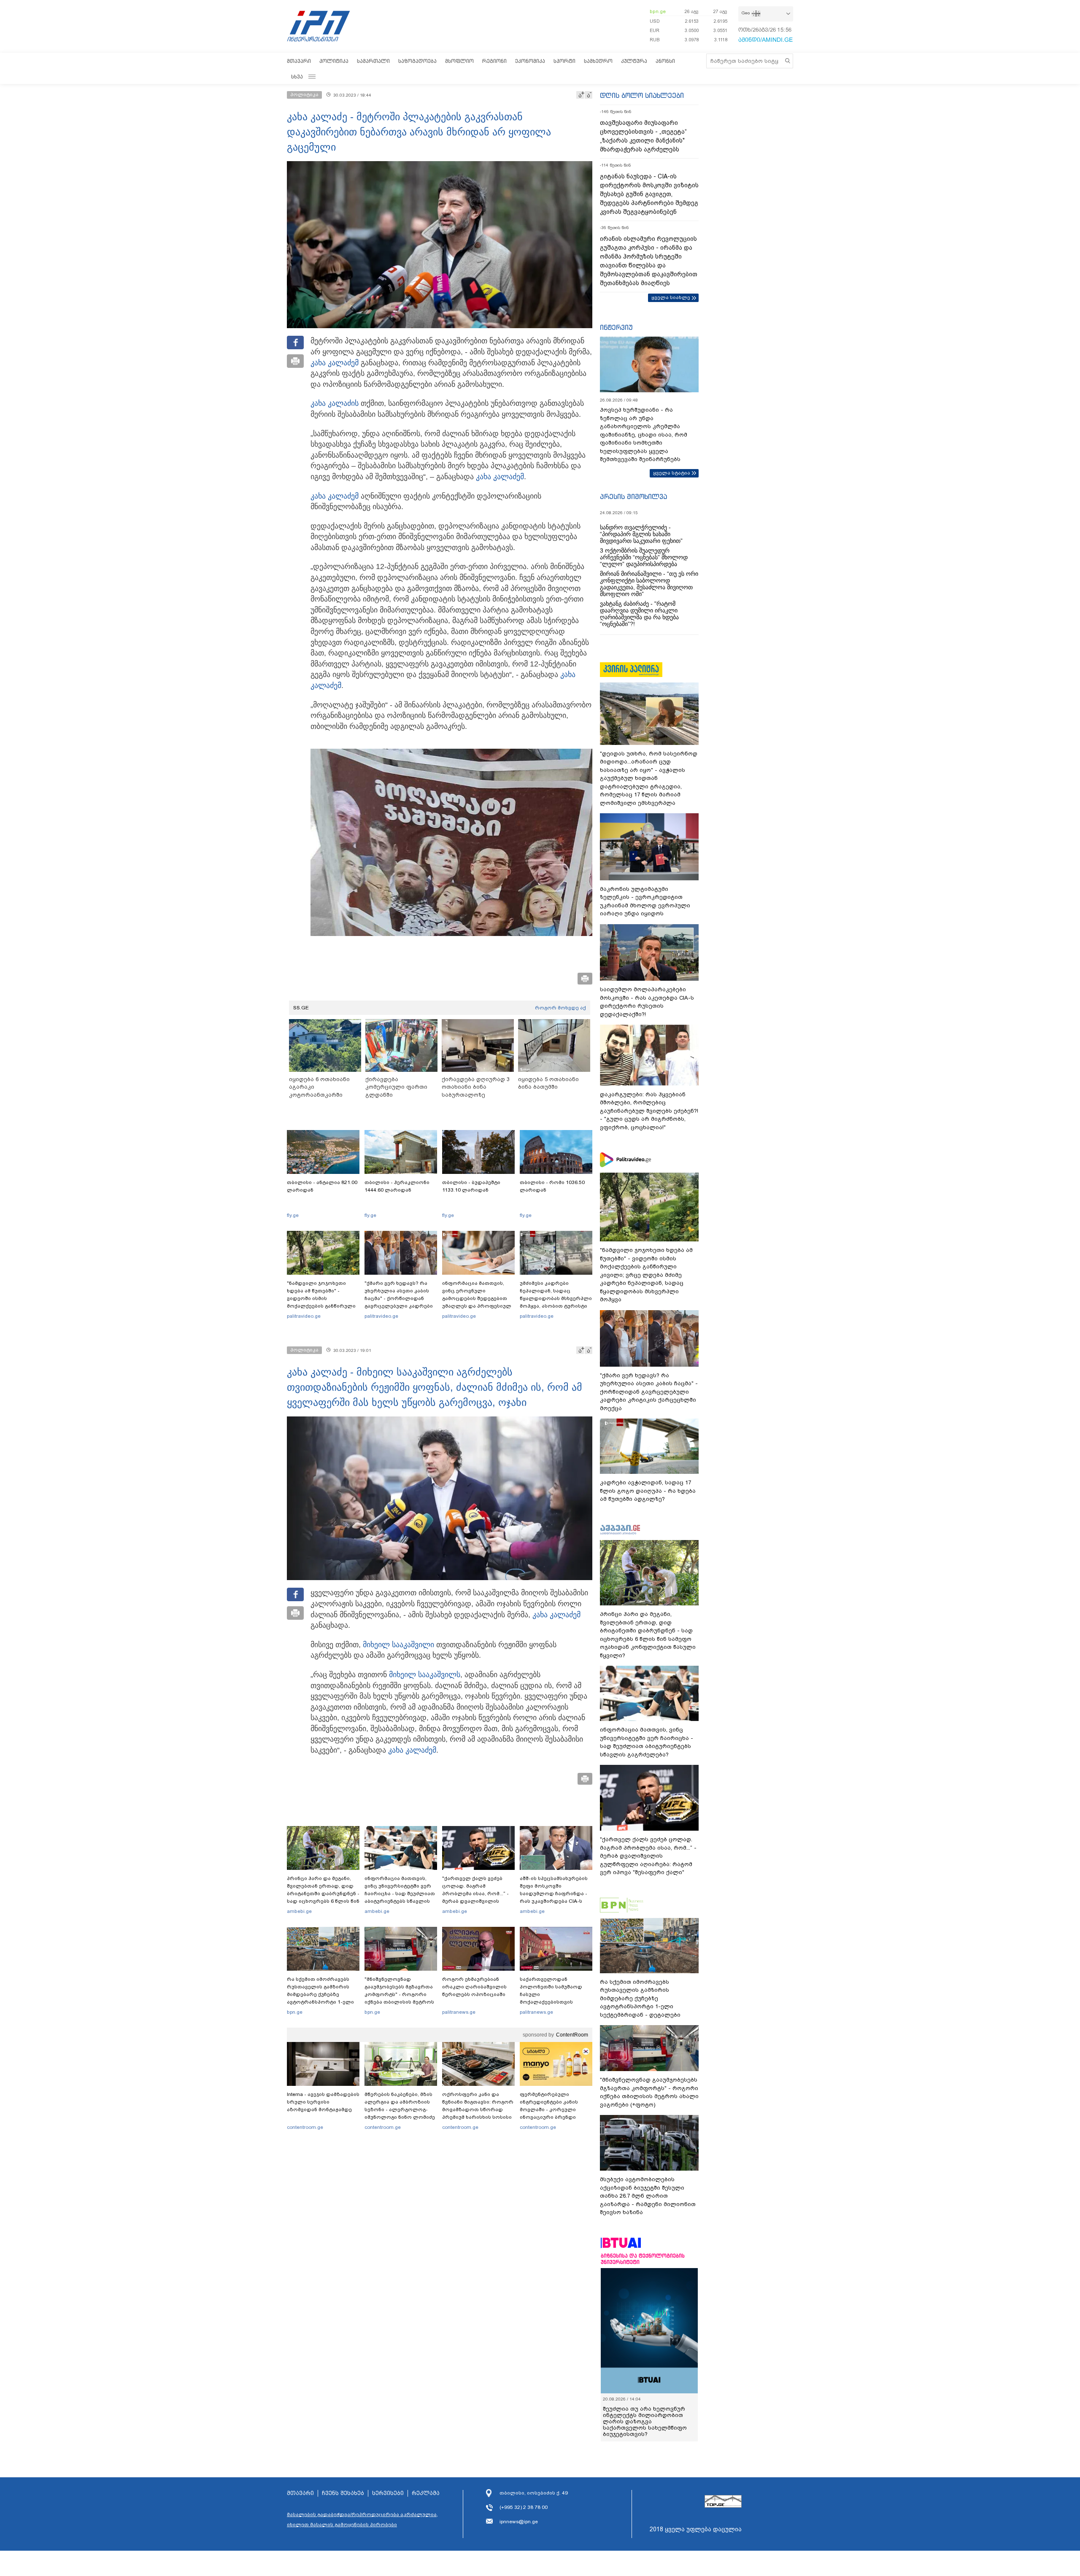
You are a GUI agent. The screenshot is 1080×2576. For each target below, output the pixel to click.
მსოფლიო (459, 61)
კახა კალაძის (335, 403)
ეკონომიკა (530, 61)
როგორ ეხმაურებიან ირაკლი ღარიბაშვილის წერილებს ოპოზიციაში (474, 1987)
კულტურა (634, 61)
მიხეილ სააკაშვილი (398, 1645)
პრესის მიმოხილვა (633, 496)
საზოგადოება (417, 61)
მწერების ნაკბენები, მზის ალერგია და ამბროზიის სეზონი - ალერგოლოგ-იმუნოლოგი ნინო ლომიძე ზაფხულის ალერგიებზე (400, 2109)
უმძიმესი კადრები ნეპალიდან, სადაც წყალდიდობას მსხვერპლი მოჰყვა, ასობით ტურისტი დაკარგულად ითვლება (556, 1298)
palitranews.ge (459, 2012)
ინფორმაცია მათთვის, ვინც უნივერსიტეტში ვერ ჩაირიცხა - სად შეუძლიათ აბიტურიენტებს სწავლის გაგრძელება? (400, 1894)
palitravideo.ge (304, 1316)
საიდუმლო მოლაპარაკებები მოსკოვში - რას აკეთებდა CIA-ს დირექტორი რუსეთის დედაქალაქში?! (647, 1002)
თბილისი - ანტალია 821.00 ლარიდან (322, 1186)
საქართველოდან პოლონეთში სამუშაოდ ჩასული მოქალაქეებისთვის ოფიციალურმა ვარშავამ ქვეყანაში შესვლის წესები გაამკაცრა (555, 2002)
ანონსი (665, 61)
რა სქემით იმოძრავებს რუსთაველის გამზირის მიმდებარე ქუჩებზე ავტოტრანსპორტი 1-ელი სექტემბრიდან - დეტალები (323, 1994)
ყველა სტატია (672, 473)
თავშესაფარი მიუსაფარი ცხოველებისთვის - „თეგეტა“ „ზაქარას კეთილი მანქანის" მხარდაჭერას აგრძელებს (643, 136)
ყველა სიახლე (671, 297)
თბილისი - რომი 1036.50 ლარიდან (552, 1186)
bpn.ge (658, 11)
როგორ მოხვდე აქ (560, 1008)
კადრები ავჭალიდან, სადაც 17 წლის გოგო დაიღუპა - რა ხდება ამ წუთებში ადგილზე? (648, 1491)
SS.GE (301, 1008)
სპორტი (564, 61)
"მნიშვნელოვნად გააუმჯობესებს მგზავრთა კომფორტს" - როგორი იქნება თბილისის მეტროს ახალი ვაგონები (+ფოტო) (399, 1994)
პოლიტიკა (334, 61)
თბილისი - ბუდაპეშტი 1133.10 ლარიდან (471, 1186)
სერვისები (388, 2474)
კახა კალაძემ (335, 363)
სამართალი (373, 61)
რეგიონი (494, 61)
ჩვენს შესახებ (343, 2474)
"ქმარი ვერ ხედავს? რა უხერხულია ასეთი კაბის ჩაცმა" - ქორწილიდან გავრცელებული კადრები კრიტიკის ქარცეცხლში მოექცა (399, 1302)
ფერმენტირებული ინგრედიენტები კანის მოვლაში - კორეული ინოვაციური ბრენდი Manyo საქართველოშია (551, 2109)
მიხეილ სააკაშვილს (425, 1675)
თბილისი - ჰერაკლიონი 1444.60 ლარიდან (397, 1186)
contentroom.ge (305, 2127)
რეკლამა (426, 2474)
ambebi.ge (299, 1911)
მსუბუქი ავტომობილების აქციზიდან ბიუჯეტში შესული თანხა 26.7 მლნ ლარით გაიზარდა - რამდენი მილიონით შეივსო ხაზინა (648, 2196)
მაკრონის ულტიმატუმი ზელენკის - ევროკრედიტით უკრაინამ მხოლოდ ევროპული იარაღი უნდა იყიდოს (645, 901)
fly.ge (293, 1215)
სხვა (297, 77)
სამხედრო (598, 61)
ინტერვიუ (616, 327)
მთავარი (299, 61)
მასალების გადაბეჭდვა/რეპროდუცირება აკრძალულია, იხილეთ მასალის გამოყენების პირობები (362, 2500)
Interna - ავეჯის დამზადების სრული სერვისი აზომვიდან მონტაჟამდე (323, 2102)
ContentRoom (572, 2035)
